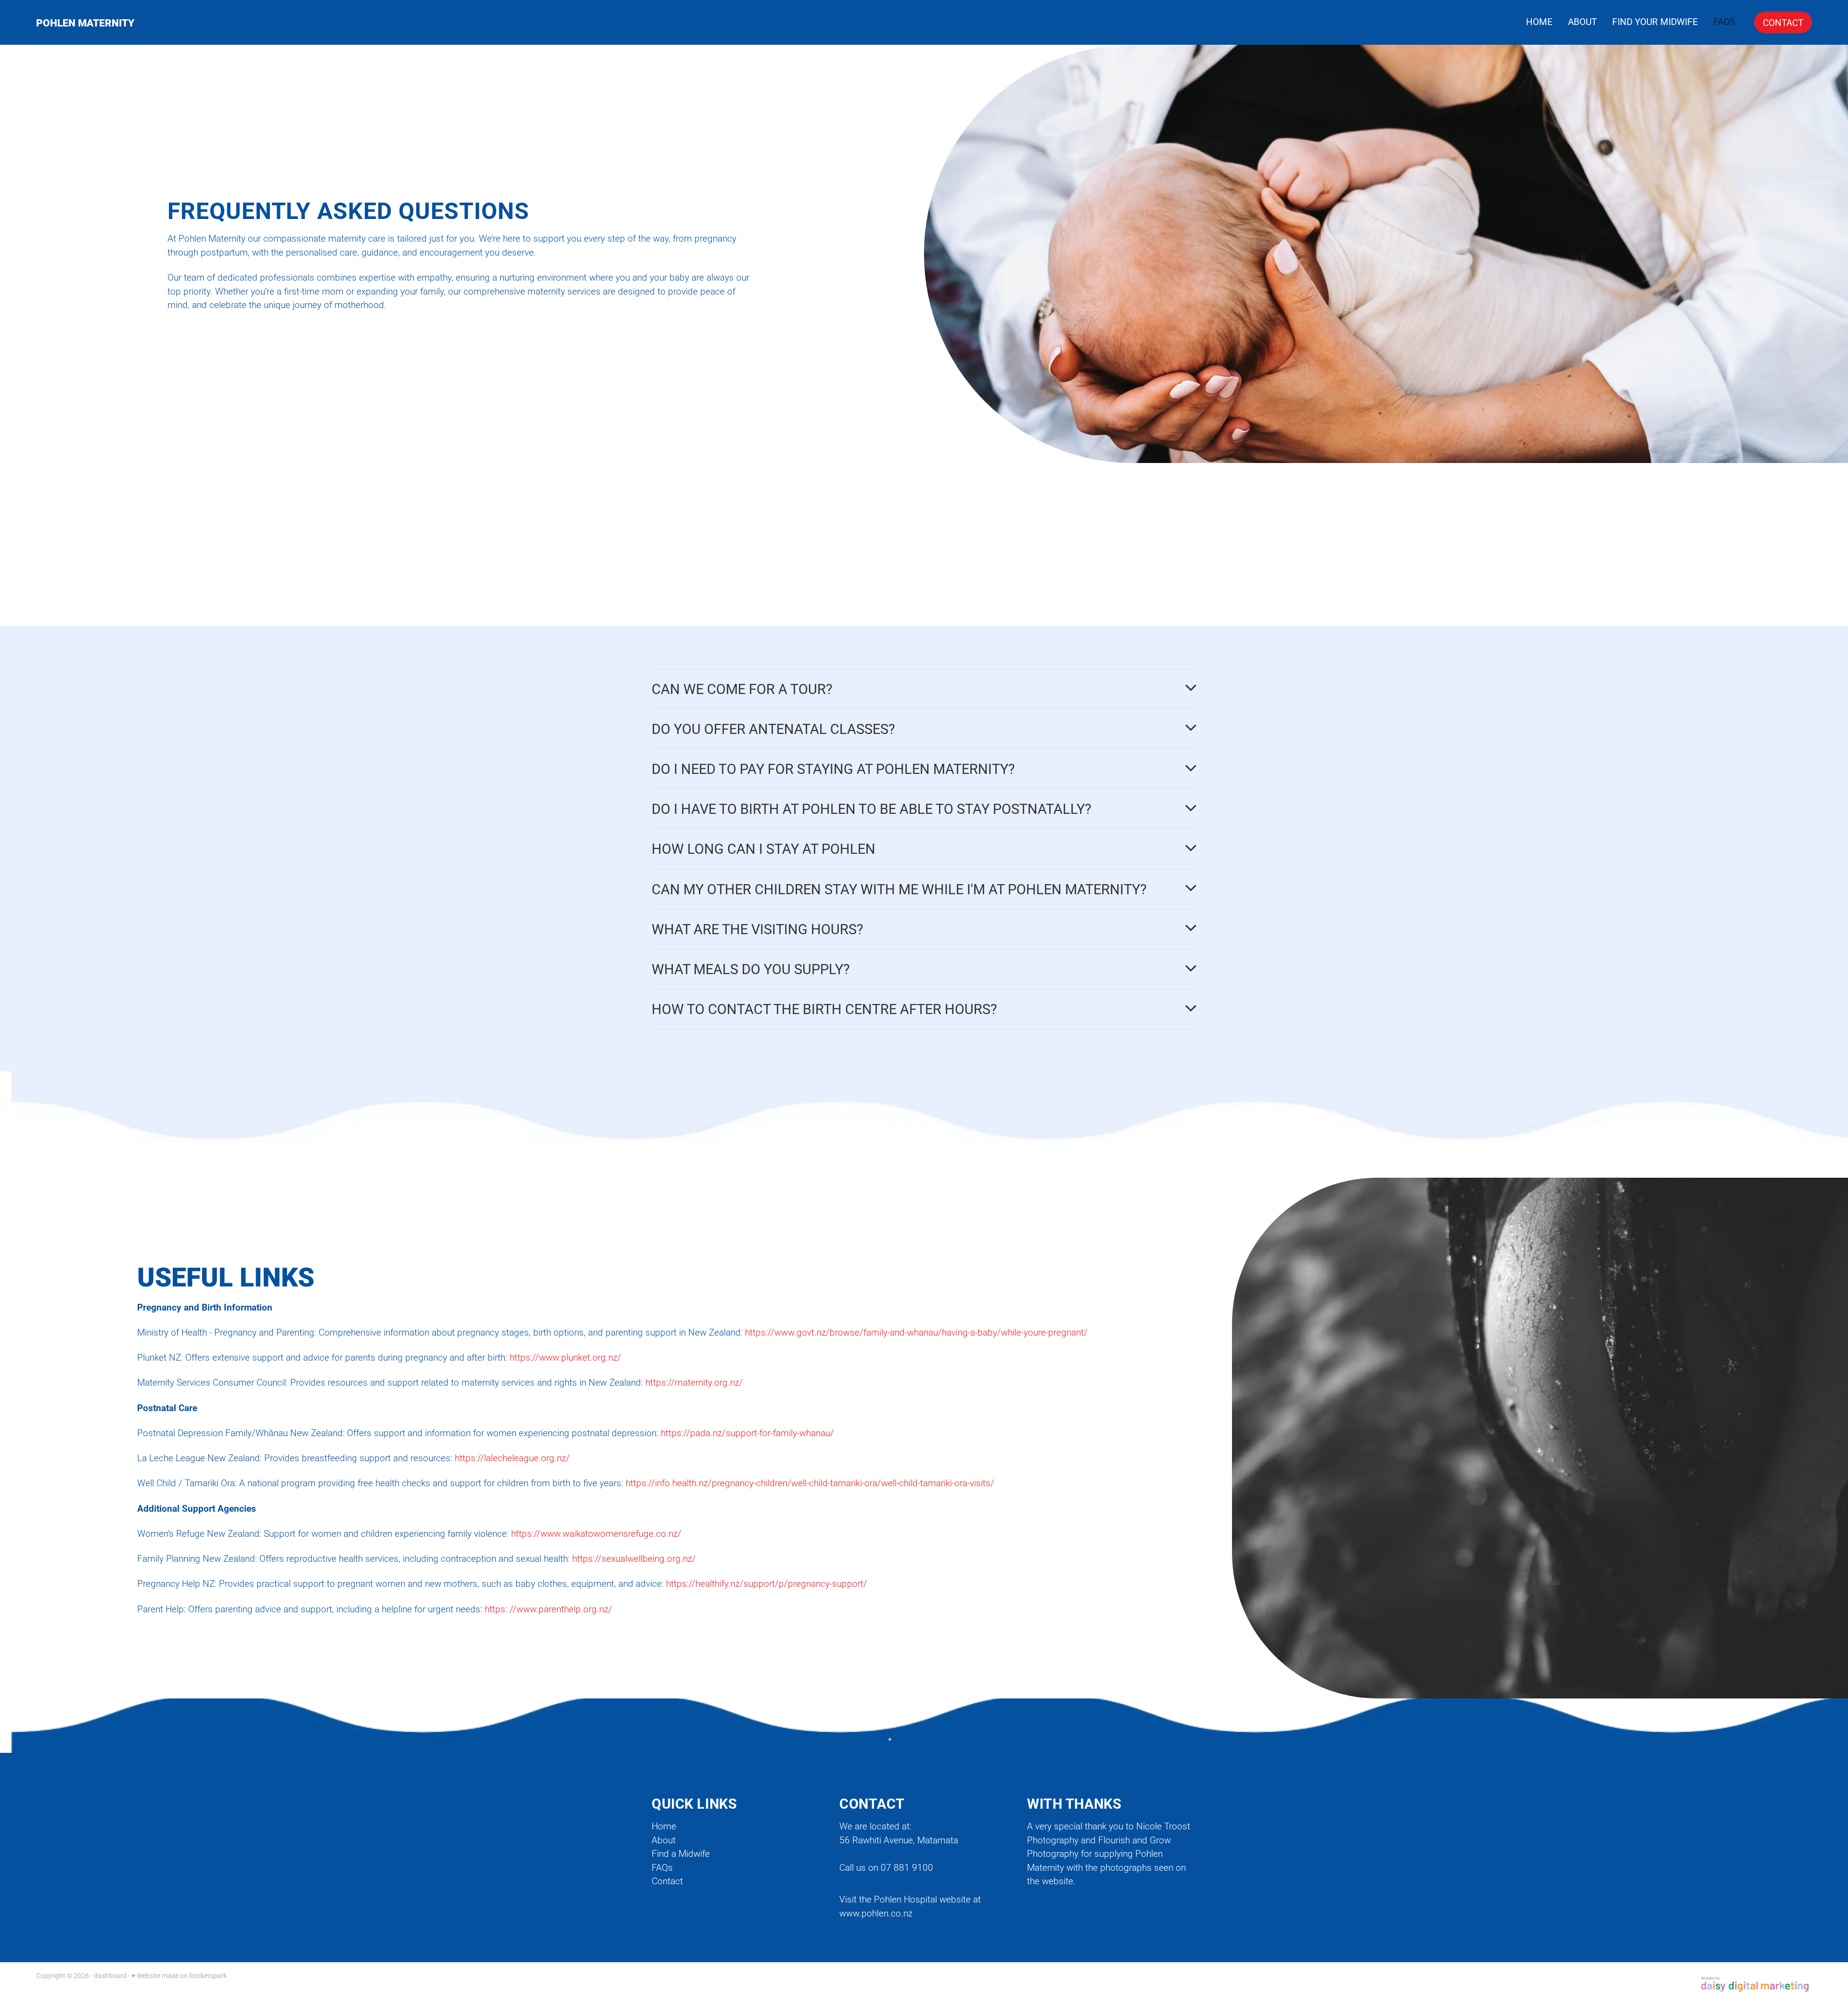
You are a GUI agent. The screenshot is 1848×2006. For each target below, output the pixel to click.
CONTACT (1783, 22)
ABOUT (1582, 21)
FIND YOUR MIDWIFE (1655, 21)
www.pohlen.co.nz (876, 1913)
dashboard (110, 1975)
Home (664, 1826)
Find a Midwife (681, 1853)
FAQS (1724, 21)
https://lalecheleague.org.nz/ (512, 1458)
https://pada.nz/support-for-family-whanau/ (747, 1433)
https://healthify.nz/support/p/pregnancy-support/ (767, 1583)
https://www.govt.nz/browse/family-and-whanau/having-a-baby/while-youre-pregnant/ (916, 1332)
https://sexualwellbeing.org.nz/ (634, 1558)
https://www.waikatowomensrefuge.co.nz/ (596, 1533)
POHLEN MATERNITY (85, 22)
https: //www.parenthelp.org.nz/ (548, 1609)
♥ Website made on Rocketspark (179, 1975)
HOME (1539, 21)
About (664, 1840)
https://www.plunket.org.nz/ (565, 1357)
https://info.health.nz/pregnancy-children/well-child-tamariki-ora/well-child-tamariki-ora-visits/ (810, 1483)
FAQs (662, 1867)
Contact (667, 1881)
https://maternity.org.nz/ (694, 1382)
